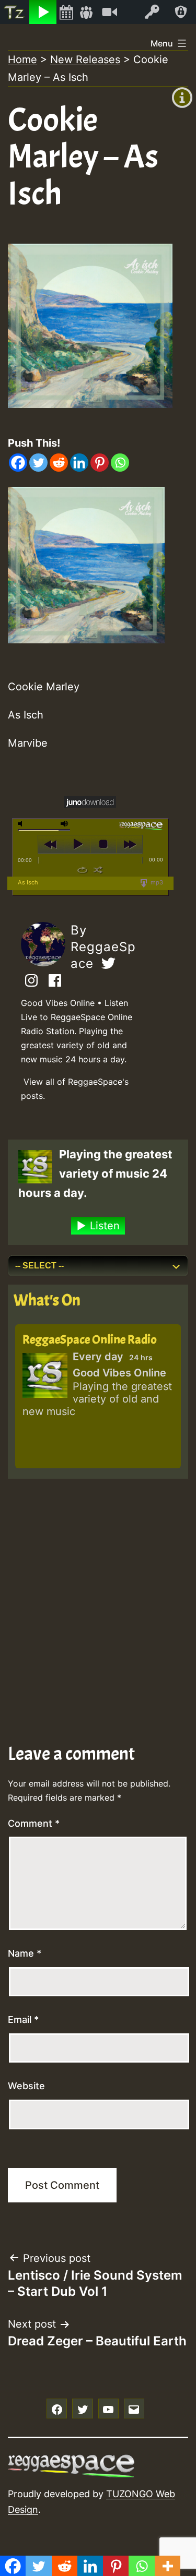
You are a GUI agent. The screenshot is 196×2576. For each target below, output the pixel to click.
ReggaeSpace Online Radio (90, 1339)
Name (25, 1953)
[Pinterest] (100, 463)
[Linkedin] (79, 463)
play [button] (77, 844)
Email (23, 2020)
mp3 (156, 882)
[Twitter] (38, 463)
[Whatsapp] (120, 463)
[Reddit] (59, 463)
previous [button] (51, 844)
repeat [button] (82, 870)
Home (22, 59)
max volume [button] (65, 824)
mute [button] (22, 824)
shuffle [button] (98, 870)
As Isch (28, 882)
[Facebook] (18, 463)
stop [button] (103, 844)
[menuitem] (15, 12)
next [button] (129, 844)
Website (26, 2086)
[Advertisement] (98, 1587)
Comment (34, 1823)
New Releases (85, 59)
